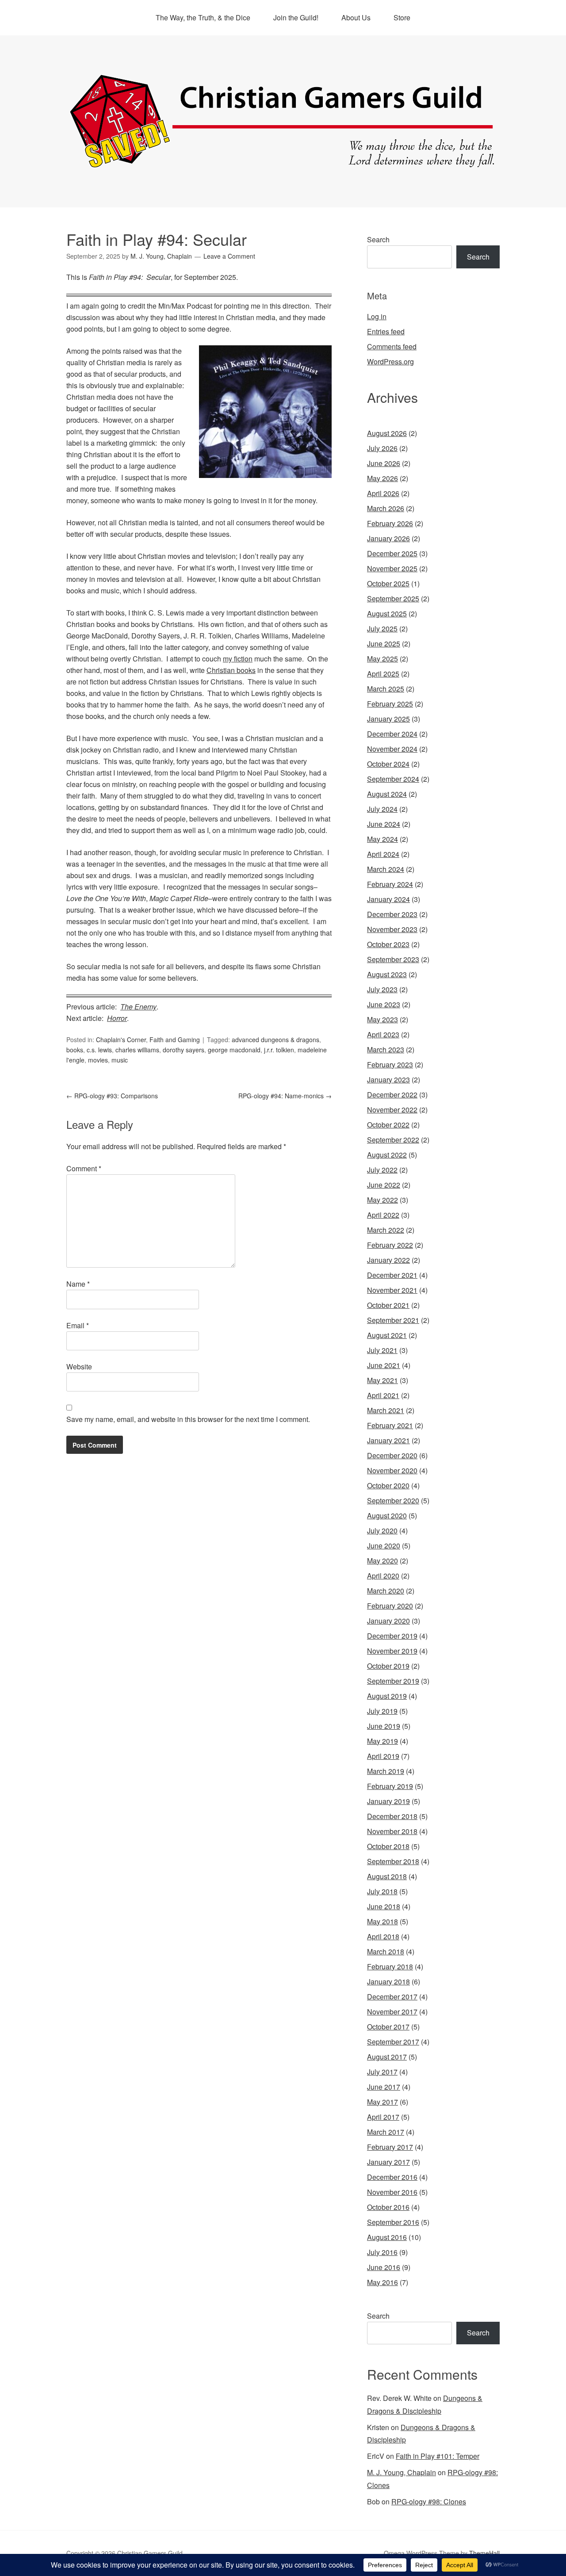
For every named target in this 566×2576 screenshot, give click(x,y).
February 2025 (390, 704)
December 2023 (392, 914)
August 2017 (387, 2057)
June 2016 (384, 2267)
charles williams (137, 1050)
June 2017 (384, 2087)
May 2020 (382, 1561)
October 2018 (388, 1846)
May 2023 (382, 1019)
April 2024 (383, 854)
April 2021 (383, 1395)
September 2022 (393, 1140)
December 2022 (392, 1095)
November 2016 (392, 2192)
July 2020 (382, 1531)
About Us (356, 17)
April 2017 (383, 2117)
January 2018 (388, 1982)
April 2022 (383, 1215)
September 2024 (393, 779)
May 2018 (382, 1921)
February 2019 (390, 1786)
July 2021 (382, 1350)
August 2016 (387, 2237)
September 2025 (393, 598)
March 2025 (386, 689)
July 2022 (382, 1170)
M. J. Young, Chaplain (402, 2472)
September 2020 (393, 1500)
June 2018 (384, 1906)
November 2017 (392, 2012)
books (75, 1050)
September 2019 (393, 1681)
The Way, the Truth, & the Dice (203, 17)
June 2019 (384, 1726)
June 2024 (384, 824)
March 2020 (386, 1591)
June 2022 (384, 1185)
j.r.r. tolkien (279, 1050)
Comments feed (392, 346)
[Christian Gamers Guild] (283, 164)
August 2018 (387, 1876)
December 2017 (392, 1997)
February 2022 (390, 1245)
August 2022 (387, 1155)
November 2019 (392, 1651)
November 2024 (392, 749)
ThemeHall (484, 2553)
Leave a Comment (229, 256)
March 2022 (386, 1230)
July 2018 (382, 1891)
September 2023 (393, 959)
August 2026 (387, 433)
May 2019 (382, 1741)
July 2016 (382, 2252)
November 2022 (392, 1110)
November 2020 (392, 1470)
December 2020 (392, 1455)
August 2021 (387, 1335)
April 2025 (383, 674)
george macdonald (234, 1050)
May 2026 (382, 478)
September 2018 (393, 1861)
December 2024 (392, 734)
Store (402, 17)
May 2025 (382, 659)
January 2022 (388, 1260)
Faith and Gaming (175, 1040)
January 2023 (388, 1080)
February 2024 (390, 884)
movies (98, 1060)
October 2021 (388, 1305)
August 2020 (387, 1515)
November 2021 (392, 1290)
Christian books (231, 670)
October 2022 (388, 1125)
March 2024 (386, 869)
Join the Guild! (296, 17)
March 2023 (386, 1049)
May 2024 (382, 839)
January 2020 (388, 1621)
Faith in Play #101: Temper (438, 2456)
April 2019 (383, 1756)
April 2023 (383, 1034)
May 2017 (382, 2102)
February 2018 (390, 1966)
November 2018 (392, 1831)
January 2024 (388, 899)
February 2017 (390, 2147)
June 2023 (384, 1004)
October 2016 (388, 2207)
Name (78, 1284)
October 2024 (388, 764)
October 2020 (388, 1485)
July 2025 (382, 629)
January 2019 (388, 1801)
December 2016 (392, 2177)
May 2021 (382, 1380)
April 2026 (383, 493)
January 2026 (388, 538)
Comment (84, 1168)
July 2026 (382, 448)
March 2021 (386, 1410)
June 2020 (384, 1546)
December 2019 (392, 1636)
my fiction (238, 659)
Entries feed (386, 331)
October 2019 (388, 1666)
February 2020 (390, 1606)
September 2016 (393, 2222)
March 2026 (386, 508)
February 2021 (390, 1425)
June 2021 (384, 1365)
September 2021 (393, 1320)
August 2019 (387, 1696)
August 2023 (387, 974)
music (120, 1060)
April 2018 (383, 1936)
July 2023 (382, 989)
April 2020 (383, 1576)
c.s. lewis (99, 1050)
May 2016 (382, 2282)
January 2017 (388, 2162)
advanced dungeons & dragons (275, 1040)
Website (79, 1366)
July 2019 (382, 1711)
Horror (117, 1018)
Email (78, 1325)
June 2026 (384, 463)
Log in (377, 316)
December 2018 (392, 1816)
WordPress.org (390, 361)
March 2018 (386, 1951)
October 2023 (388, 944)
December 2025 (392, 553)
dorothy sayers (184, 1050)
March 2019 (386, 1771)
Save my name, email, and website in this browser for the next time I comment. (188, 1419)
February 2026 (390, 523)
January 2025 (388, 719)
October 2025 (388, 583)
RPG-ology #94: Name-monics (285, 1096)
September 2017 (393, 2042)
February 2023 (390, 1064)
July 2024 (382, 809)
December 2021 (392, 1275)
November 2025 (392, 568)
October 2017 (388, 2027)
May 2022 (382, 1200)
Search (378, 239)
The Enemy (138, 1007)
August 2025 (387, 613)
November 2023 (392, 929)
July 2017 (382, 2072)
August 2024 (387, 794)
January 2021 (388, 1440)
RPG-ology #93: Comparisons (112, 1096)
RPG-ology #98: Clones (429, 2501)
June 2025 (384, 644)
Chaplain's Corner (121, 1040)
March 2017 (386, 2132)
